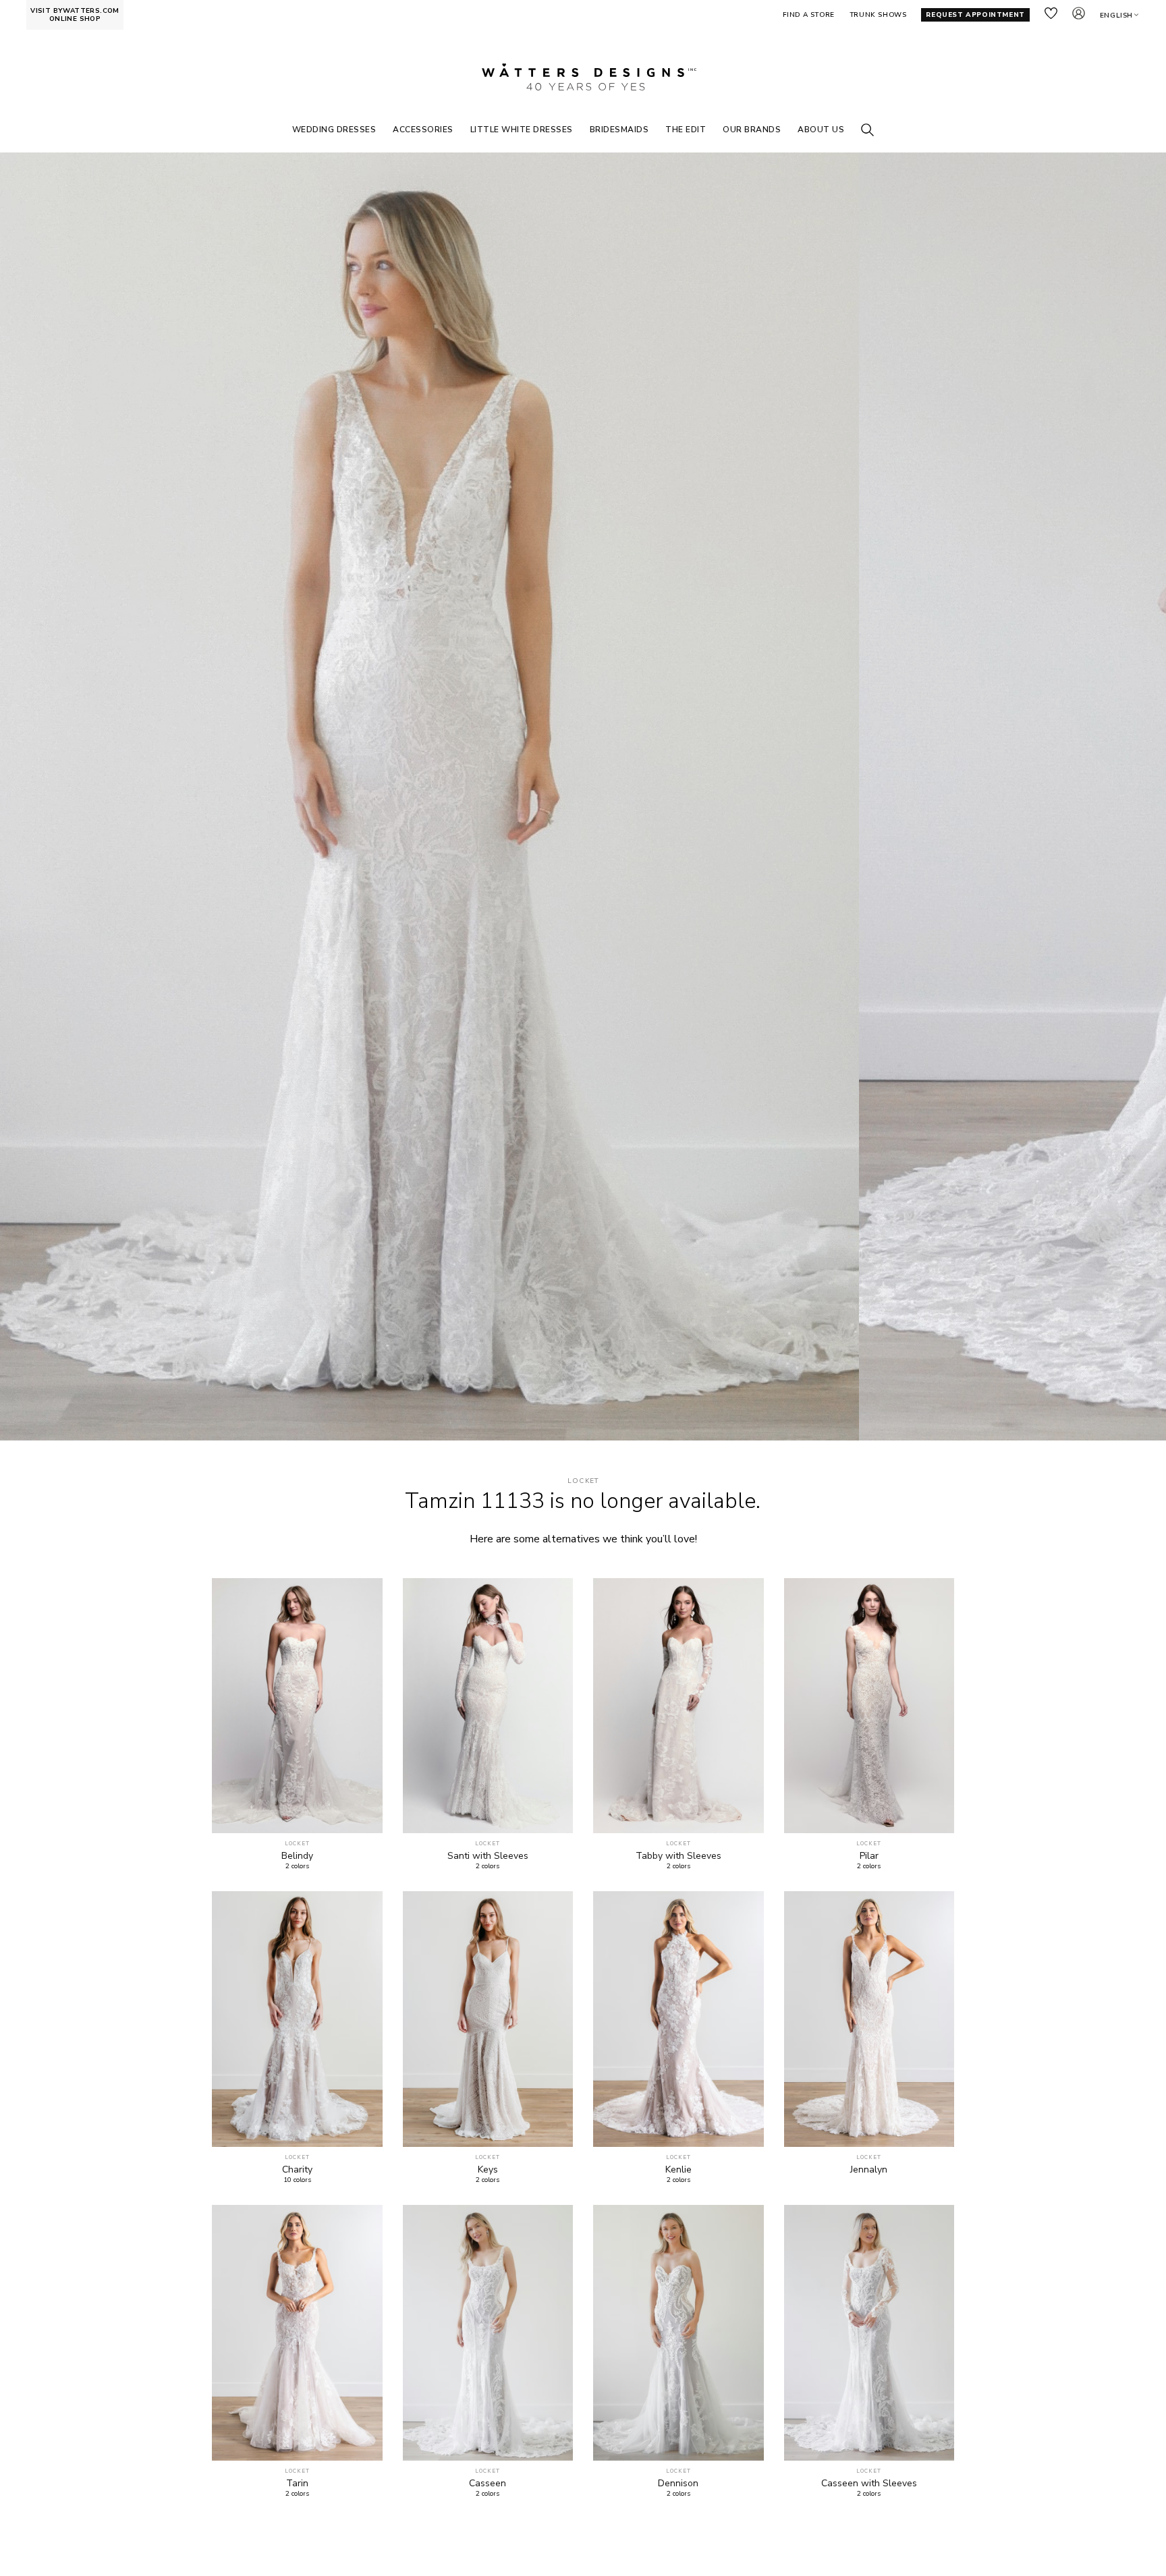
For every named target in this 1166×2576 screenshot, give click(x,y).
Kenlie (678, 2170)
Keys (488, 2170)
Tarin (297, 2484)
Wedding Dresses (334, 130)
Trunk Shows (878, 15)
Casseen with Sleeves (869, 2484)
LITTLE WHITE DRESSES (522, 130)
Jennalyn (869, 2170)
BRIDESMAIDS (619, 130)
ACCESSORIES (423, 130)
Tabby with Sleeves (678, 1856)
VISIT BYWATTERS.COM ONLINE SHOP (75, 15)
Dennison (678, 2484)
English (1116, 16)
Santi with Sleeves (488, 1856)
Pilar (869, 1856)
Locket (583, 1481)
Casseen (488, 2484)
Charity (297, 2170)
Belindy (297, 1856)
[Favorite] (365, 1815)
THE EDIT (686, 130)
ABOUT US (821, 130)
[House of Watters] (583, 77)
